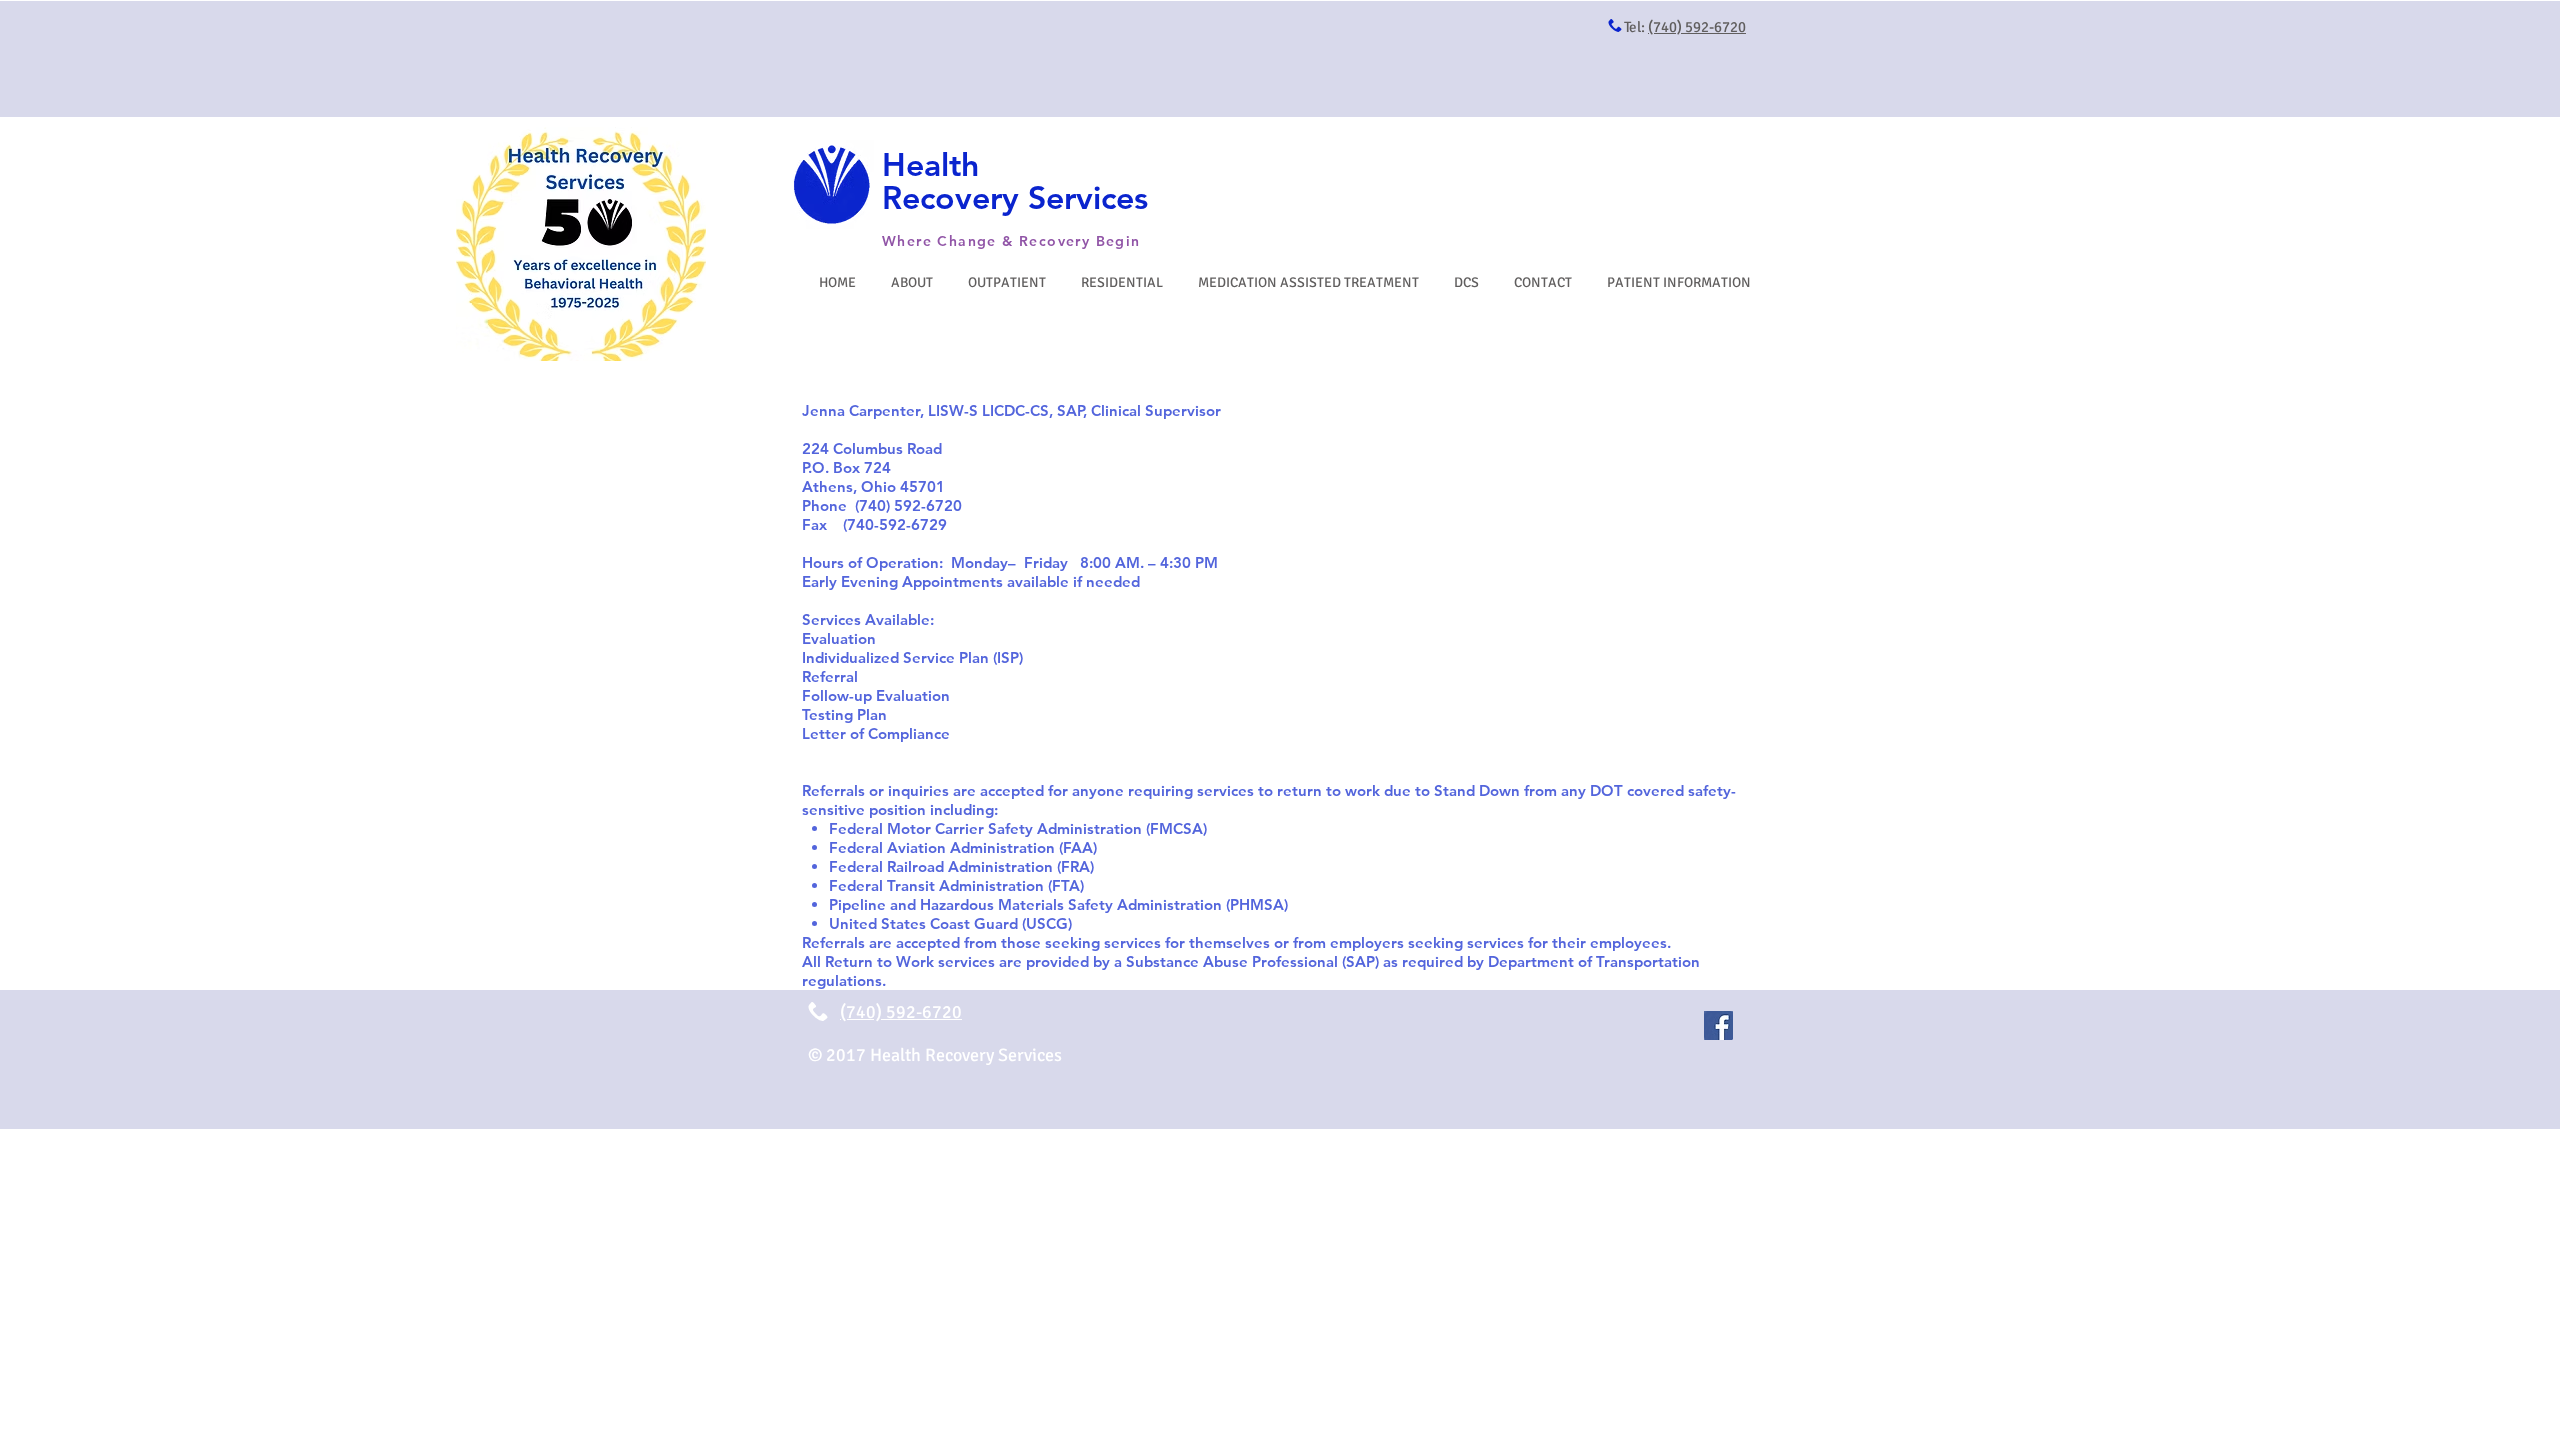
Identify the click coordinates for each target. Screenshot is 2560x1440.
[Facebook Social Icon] (1718, 1025)
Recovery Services (1015, 197)
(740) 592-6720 (1697, 27)
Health (930, 164)
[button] (1009, 282)
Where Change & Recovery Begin (1011, 241)
